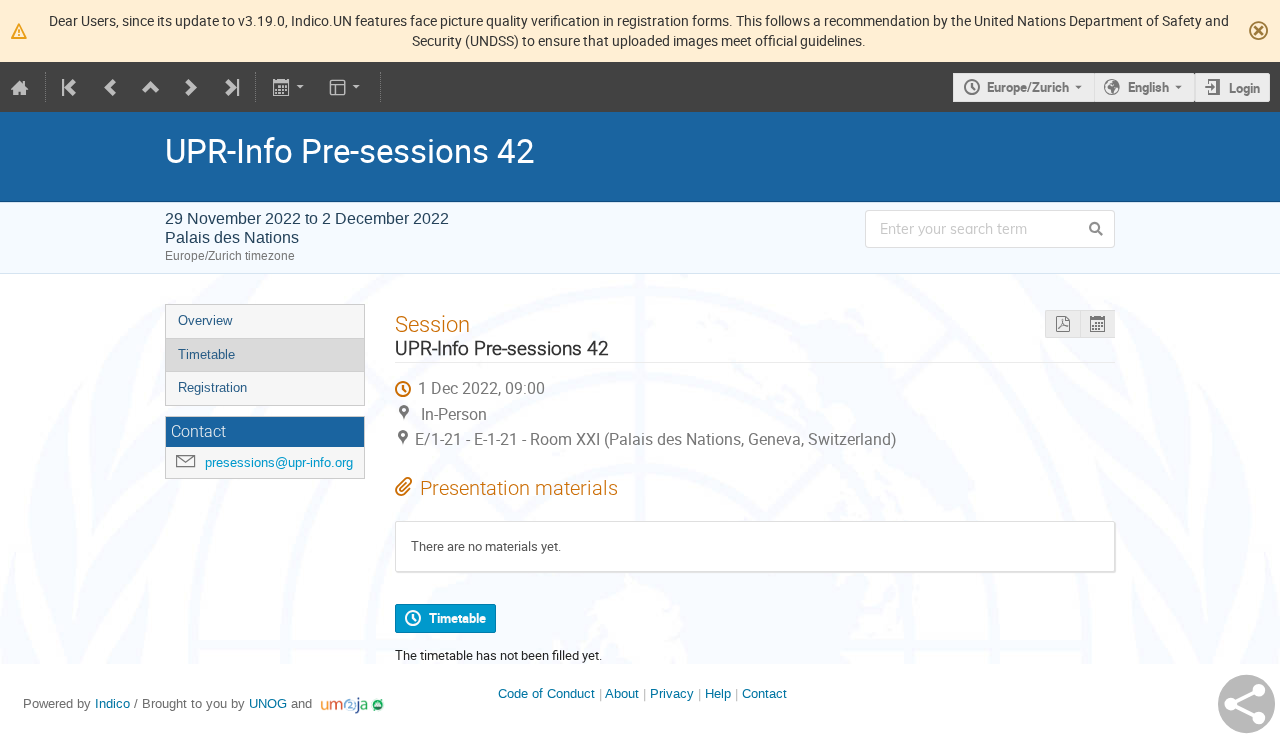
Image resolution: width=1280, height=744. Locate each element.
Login (1244, 88)
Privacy (672, 693)
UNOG (268, 703)
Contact (764, 693)
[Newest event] (230, 87)
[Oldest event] (71, 87)
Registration (212, 387)
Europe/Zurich (1028, 87)
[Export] (289, 87)
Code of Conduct (546, 693)
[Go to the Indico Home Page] (20, 87)
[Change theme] (346, 87)
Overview (205, 320)
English (1148, 87)
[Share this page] (1246, 704)
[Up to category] (151, 87)
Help (718, 693)
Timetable (206, 354)
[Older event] (111, 87)
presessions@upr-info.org (279, 462)
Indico (112, 703)
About (622, 693)
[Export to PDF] (1062, 324)
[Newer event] (191, 87)
